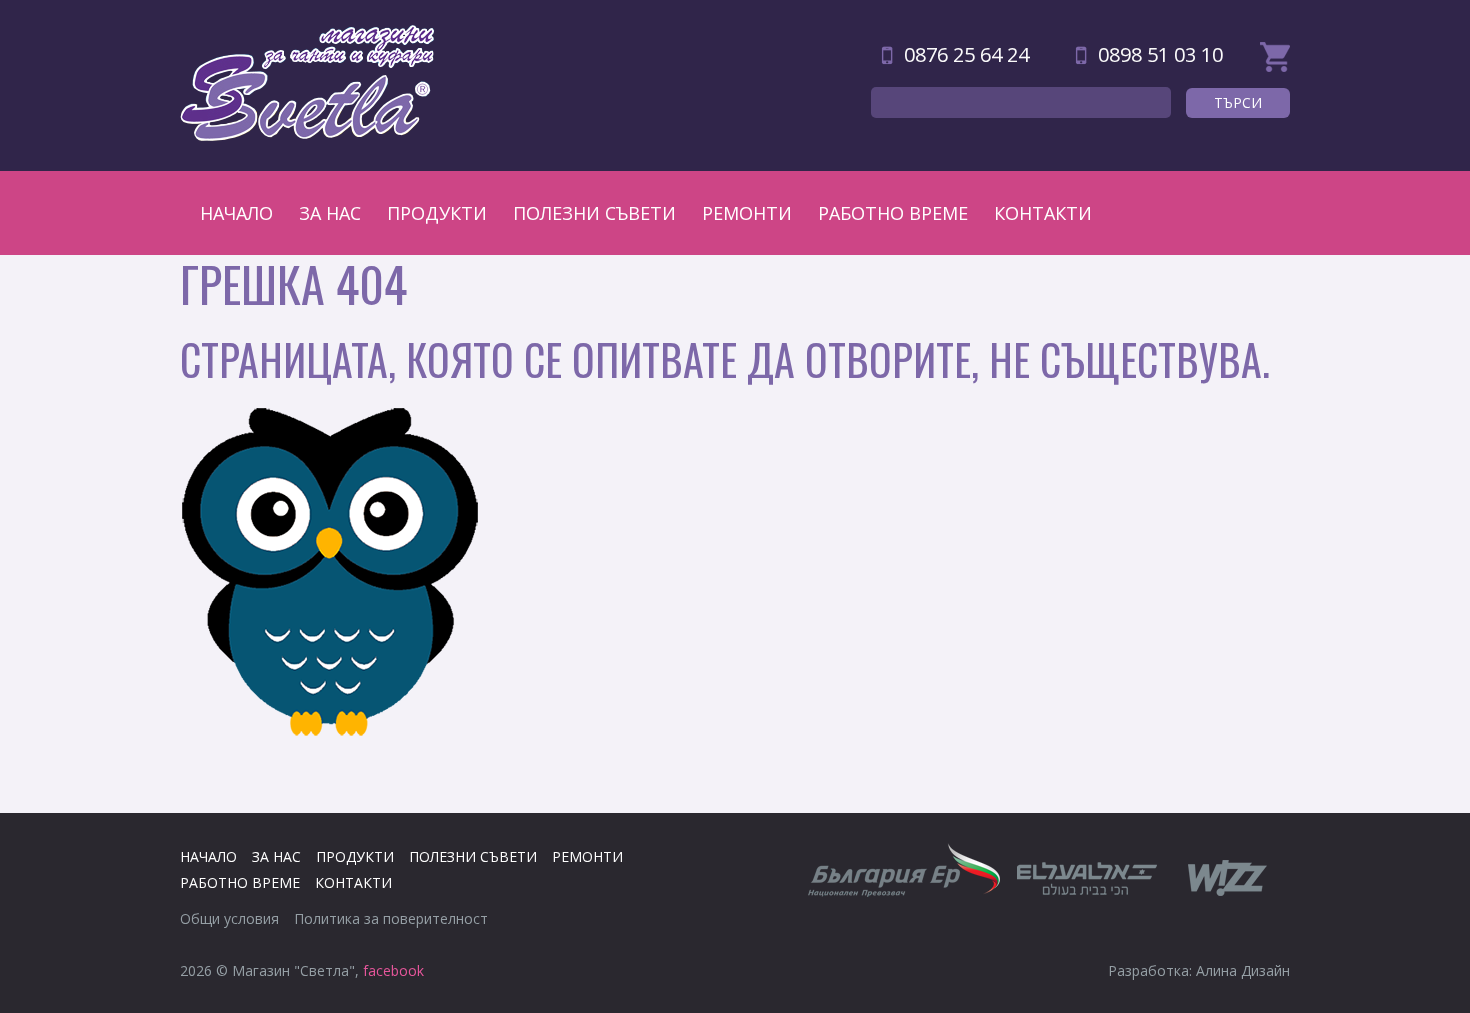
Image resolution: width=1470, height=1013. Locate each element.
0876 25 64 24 (966, 54)
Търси (1238, 102)
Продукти (437, 213)
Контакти (1043, 213)
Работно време (893, 213)
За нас (330, 213)
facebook (393, 970)
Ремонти (747, 213)
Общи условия (229, 918)
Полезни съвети (594, 213)
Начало (236, 213)
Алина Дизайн (1243, 970)
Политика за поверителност (391, 918)
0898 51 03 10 (1160, 54)
